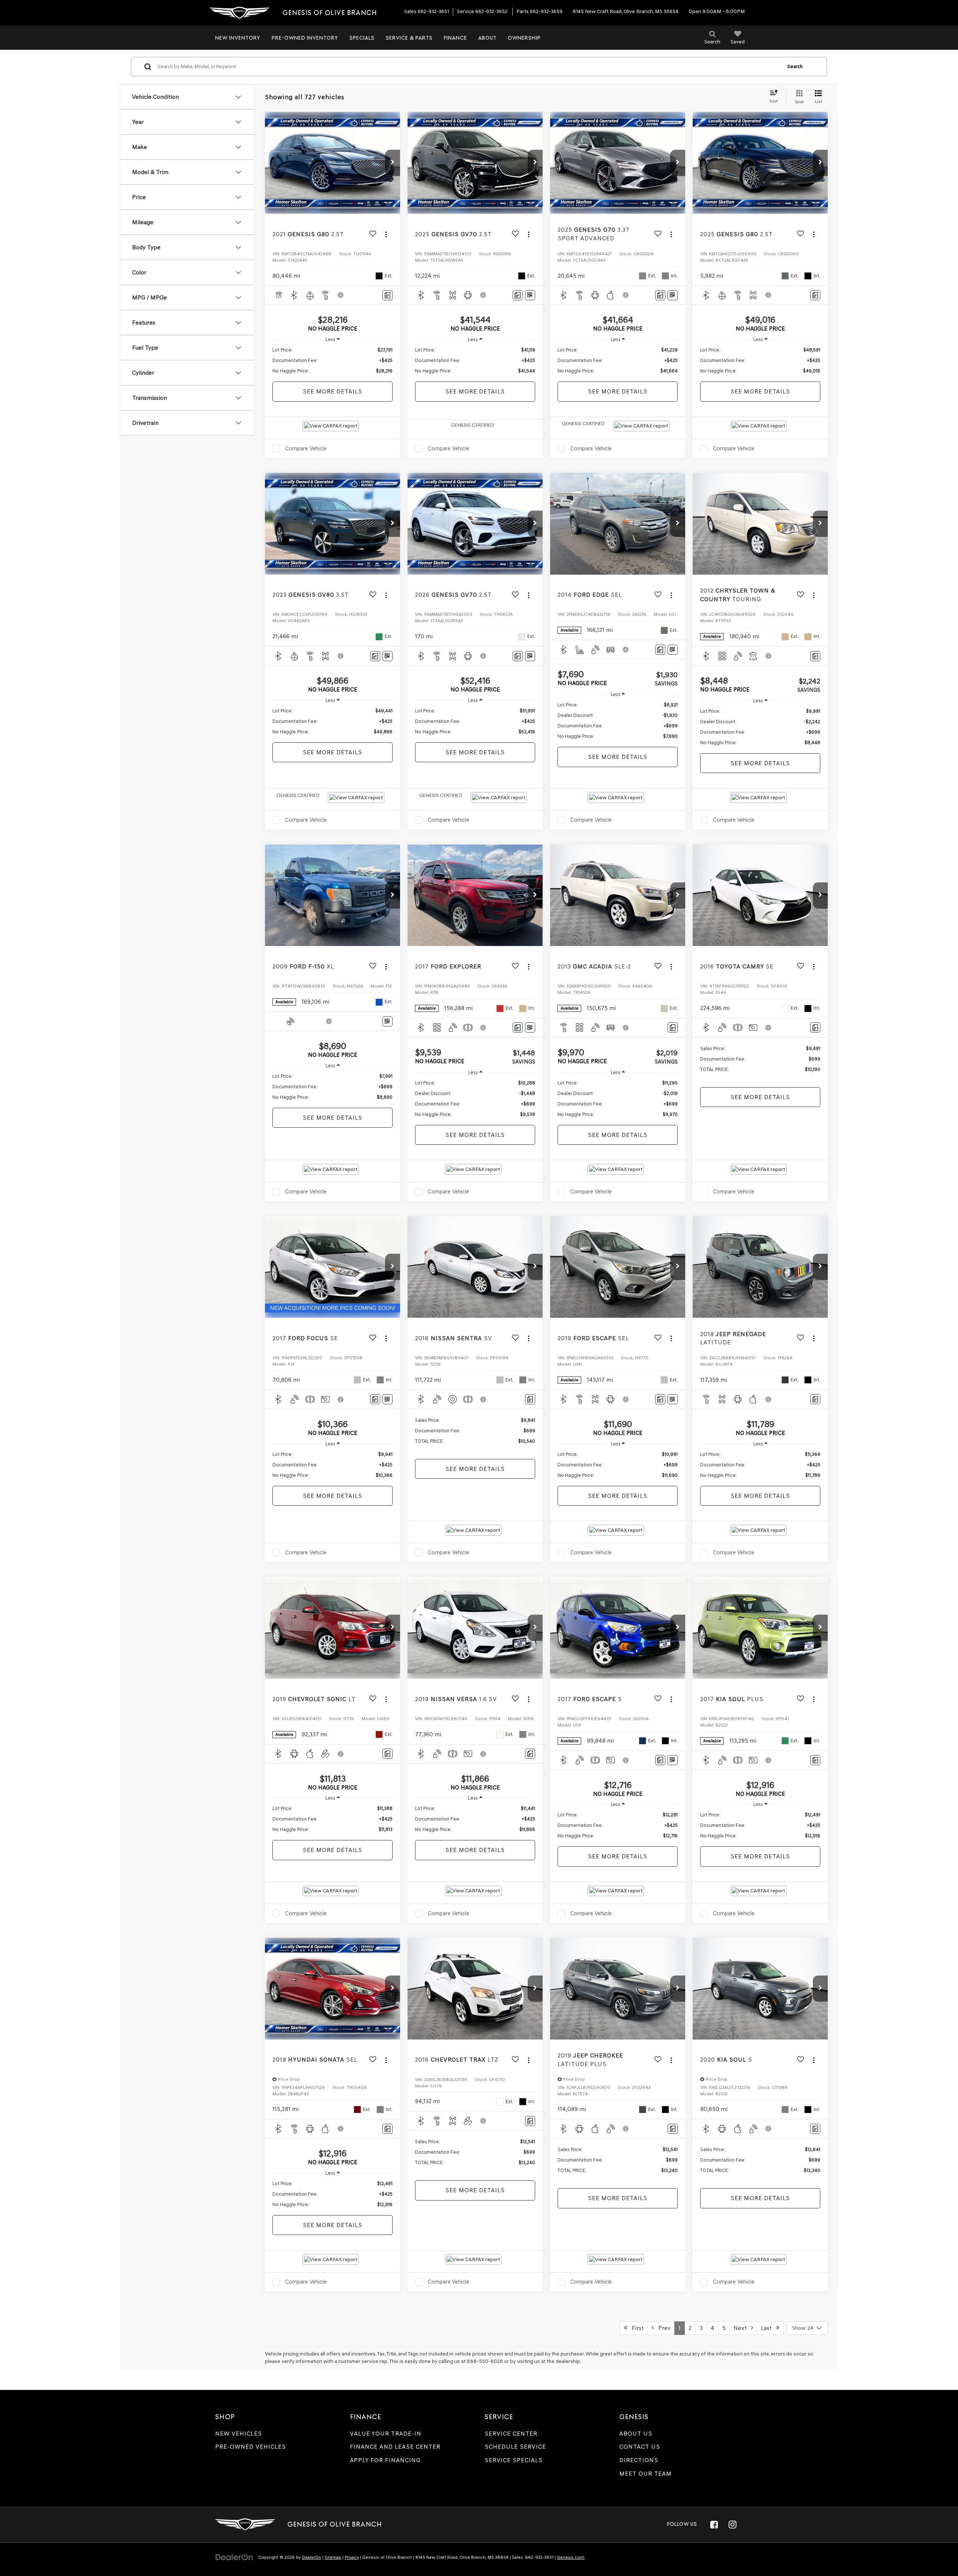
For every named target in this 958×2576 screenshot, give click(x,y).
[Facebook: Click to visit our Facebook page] (714, 2524)
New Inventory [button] (238, 38)
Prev (662, 2328)
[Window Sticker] (530, 295)
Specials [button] (362, 38)
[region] (332, 361)
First (635, 2328)
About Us (636, 2434)
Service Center (511, 2434)
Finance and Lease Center (395, 2447)
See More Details (332, 391)
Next (742, 2328)
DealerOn (312, 2557)
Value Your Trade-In (386, 2434)
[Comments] (388, 295)
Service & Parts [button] (409, 38)
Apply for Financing (385, 2460)
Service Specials (514, 2460)
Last (768, 2328)
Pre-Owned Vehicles (251, 2447)
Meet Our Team (646, 2474)
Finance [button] (455, 38)
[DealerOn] (234, 2557)
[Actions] (386, 234)
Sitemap (333, 2557)
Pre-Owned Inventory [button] (305, 38)
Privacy (352, 2557)
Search (795, 66)
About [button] (487, 38)
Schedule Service (515, 2447)
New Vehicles (239, 2434)
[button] (393, 163)
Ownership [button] (524, 38)
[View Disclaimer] (341, 295)
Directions (639, 2460)
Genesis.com (571, 2557)
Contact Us (640, 2447)
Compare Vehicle (306, 448)
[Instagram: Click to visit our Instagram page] (732, 2524)
